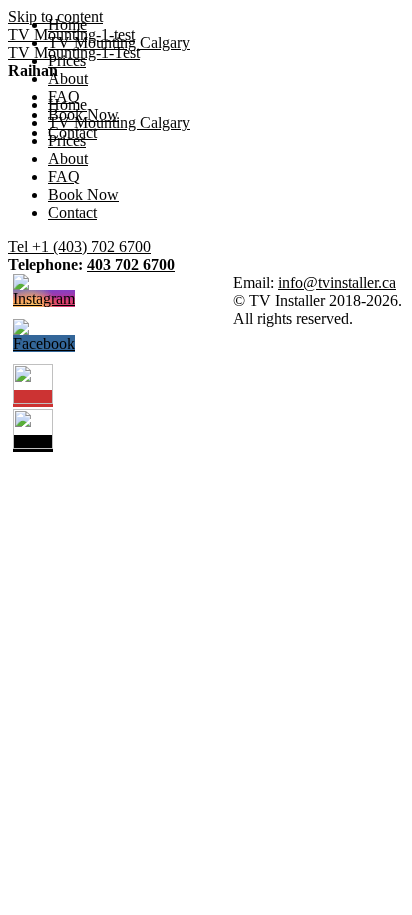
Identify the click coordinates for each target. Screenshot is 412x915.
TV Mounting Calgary (119, 42)
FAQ (64, 96)
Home (67, 24)
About (68, 78)
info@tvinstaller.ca (337, 282)
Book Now (83, 114)
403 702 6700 (131, 264)
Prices (67, 60)
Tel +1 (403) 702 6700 (79, 246)
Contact (72, 132)
